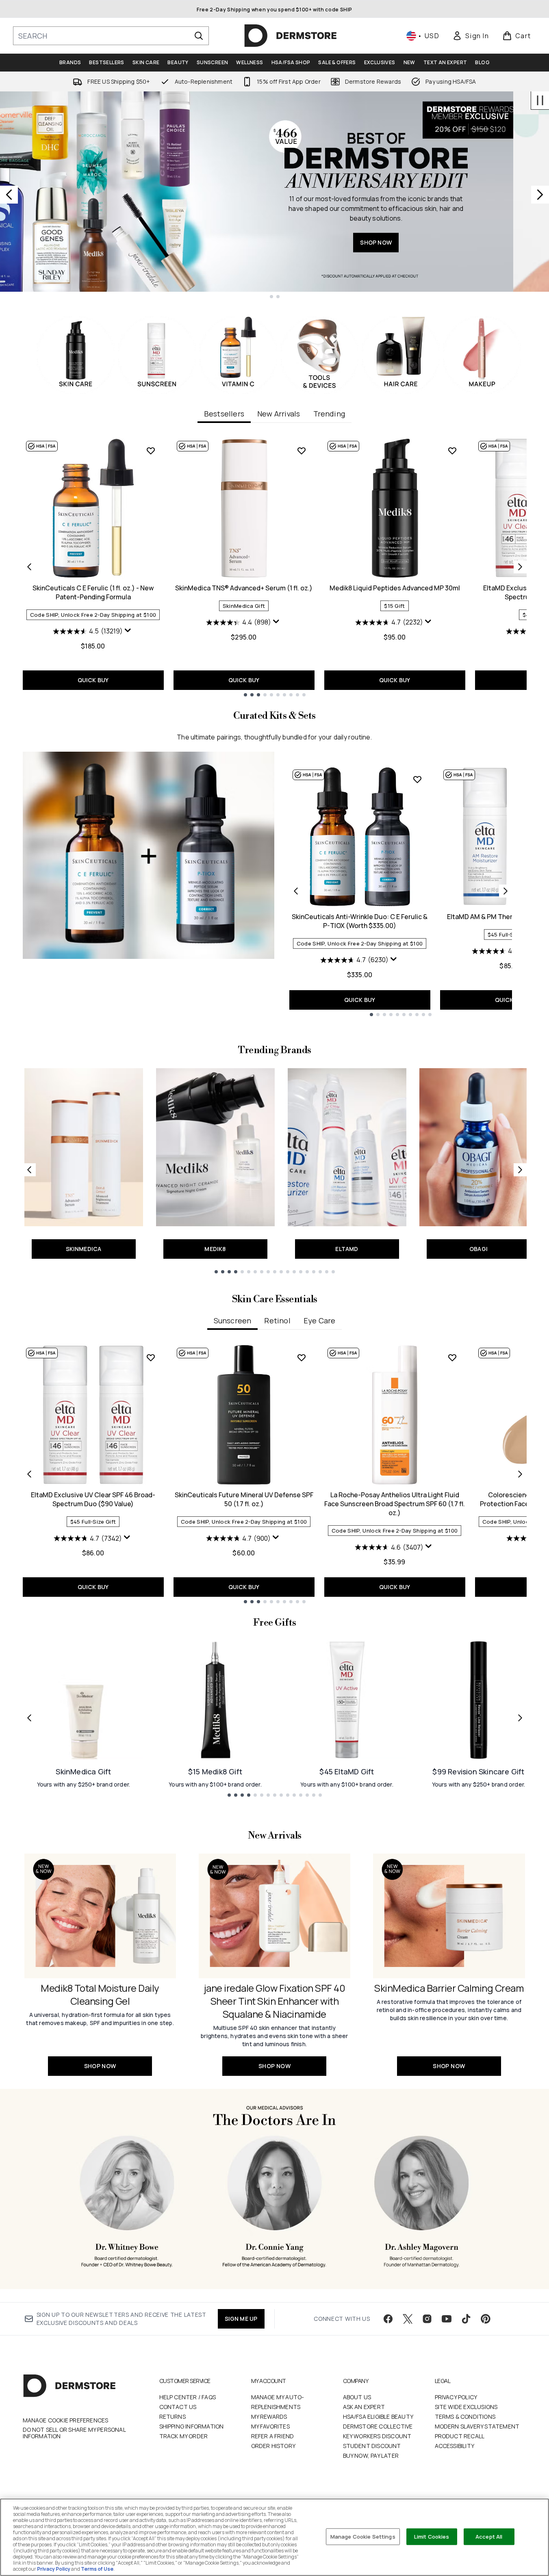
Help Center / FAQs (188, 2397)
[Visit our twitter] (408, 2319)
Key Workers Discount (377, 2436)
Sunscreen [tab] (233, 1321)
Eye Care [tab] (320, 1321)
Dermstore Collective (378, 2426)
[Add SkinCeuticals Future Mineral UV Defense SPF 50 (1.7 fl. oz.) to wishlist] (302, 1357)
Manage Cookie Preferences (66, 2420)
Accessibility (455, 2446)
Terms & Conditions (465, 2417)
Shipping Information (192, 2426)
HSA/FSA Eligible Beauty (378, 2417)
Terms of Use (97, 2569)
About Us (357, 2397)
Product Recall (460, 2436)
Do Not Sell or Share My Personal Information (74, 2433)
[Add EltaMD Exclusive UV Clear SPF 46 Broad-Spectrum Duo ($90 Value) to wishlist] (151, 1357)
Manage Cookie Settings (363, 2536)
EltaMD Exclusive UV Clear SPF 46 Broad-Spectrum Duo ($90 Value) (93, 1499)
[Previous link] (29, 1170)
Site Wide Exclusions (466, 2407)
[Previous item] (29, 567)
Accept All (489, 2536)
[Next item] (520, 567)
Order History (273, 2446)
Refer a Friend (273, 2436)
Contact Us (178, 2407)
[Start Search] (199, 36)
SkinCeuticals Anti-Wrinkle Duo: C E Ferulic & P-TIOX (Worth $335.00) (360, 921)
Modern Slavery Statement (477, 2426)
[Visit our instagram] (427, 2319)
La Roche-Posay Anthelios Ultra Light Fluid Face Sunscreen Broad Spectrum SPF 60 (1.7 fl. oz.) (395, 1504)
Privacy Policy (456, 2397)
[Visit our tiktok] (466, 2319)
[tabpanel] (275, 567)
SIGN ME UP (241, 2319)
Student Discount (372, 2446)
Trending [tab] (329, 414)
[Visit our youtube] (447, 2319)
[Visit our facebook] (388, 2319)
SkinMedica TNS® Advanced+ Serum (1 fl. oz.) (244, 588)
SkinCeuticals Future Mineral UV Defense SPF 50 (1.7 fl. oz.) (244, 1499)
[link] (471, 36)
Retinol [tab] (277, 1321)
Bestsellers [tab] (224, 414)
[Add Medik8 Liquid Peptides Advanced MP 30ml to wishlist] (452, 451)
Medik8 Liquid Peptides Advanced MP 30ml (395, 588)
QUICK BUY (93, 680)
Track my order (184, 2436)
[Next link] (520, 1170)
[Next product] (506, 891)
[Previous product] (296, 891)
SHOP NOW (412, 242)
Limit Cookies (432, 2536)
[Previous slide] (9, 195)
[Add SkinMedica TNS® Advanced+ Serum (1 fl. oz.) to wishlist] (302, 451)
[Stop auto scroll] (540, 100)
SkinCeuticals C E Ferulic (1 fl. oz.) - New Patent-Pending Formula (93, 592)
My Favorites (270, 2426)
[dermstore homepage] (291, 36)
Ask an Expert (364, 2407)
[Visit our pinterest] (486, 2319)
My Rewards (269, 2417)
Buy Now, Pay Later (371, 2456)
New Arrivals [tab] (279, 414)
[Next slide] (540, 195)
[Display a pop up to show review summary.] (129, 632)
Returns (173, 2417)
